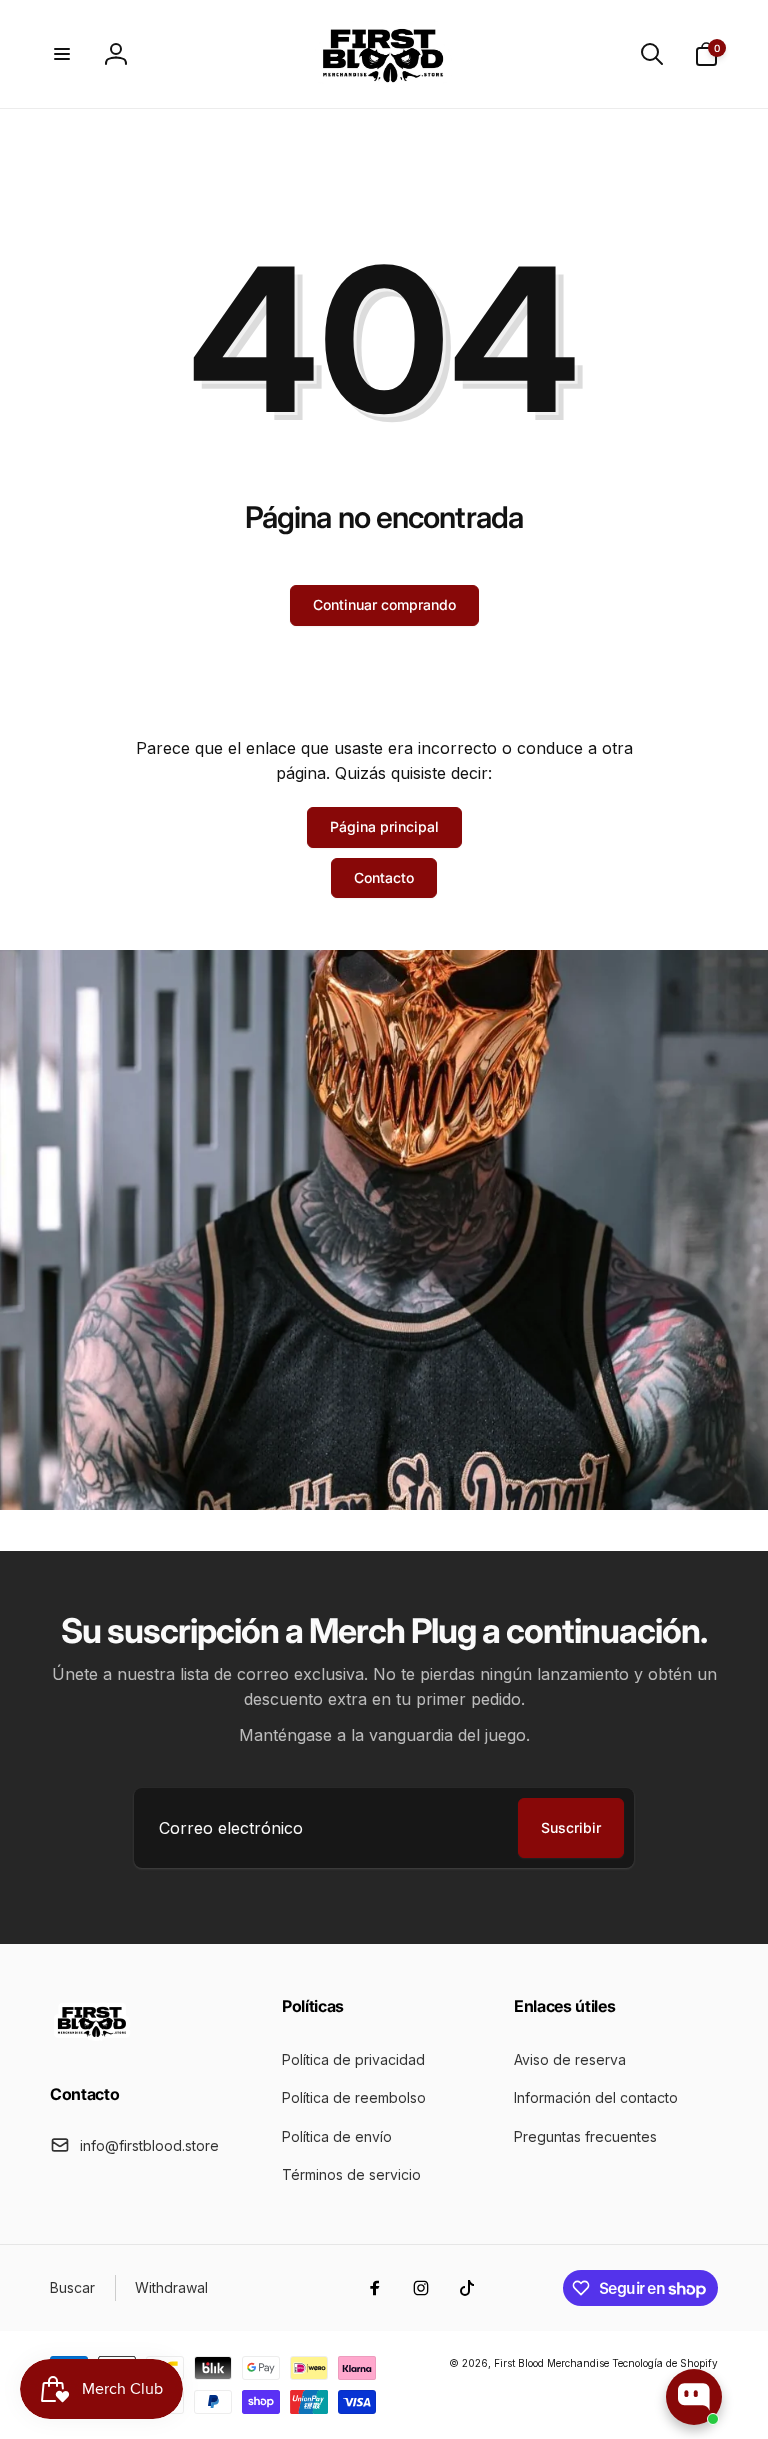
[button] (62, 54)
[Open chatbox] (694, 2397)
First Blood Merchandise (551, 2363)
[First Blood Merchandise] (92, 2040)
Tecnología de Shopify (665, 2363)
